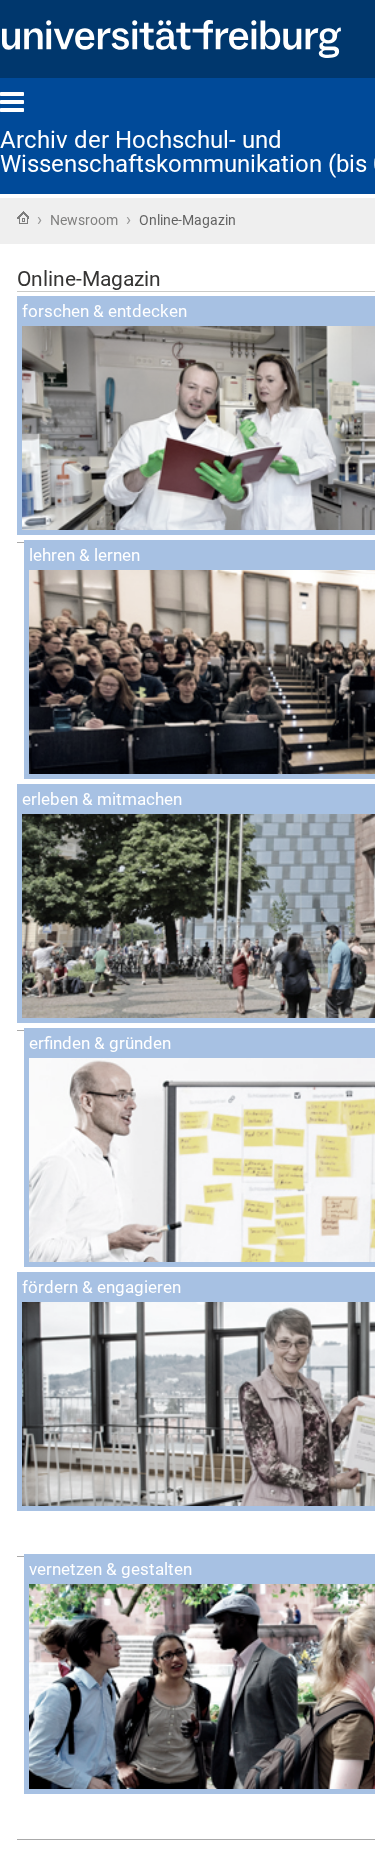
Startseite (23, 218)
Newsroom (84, 220)
